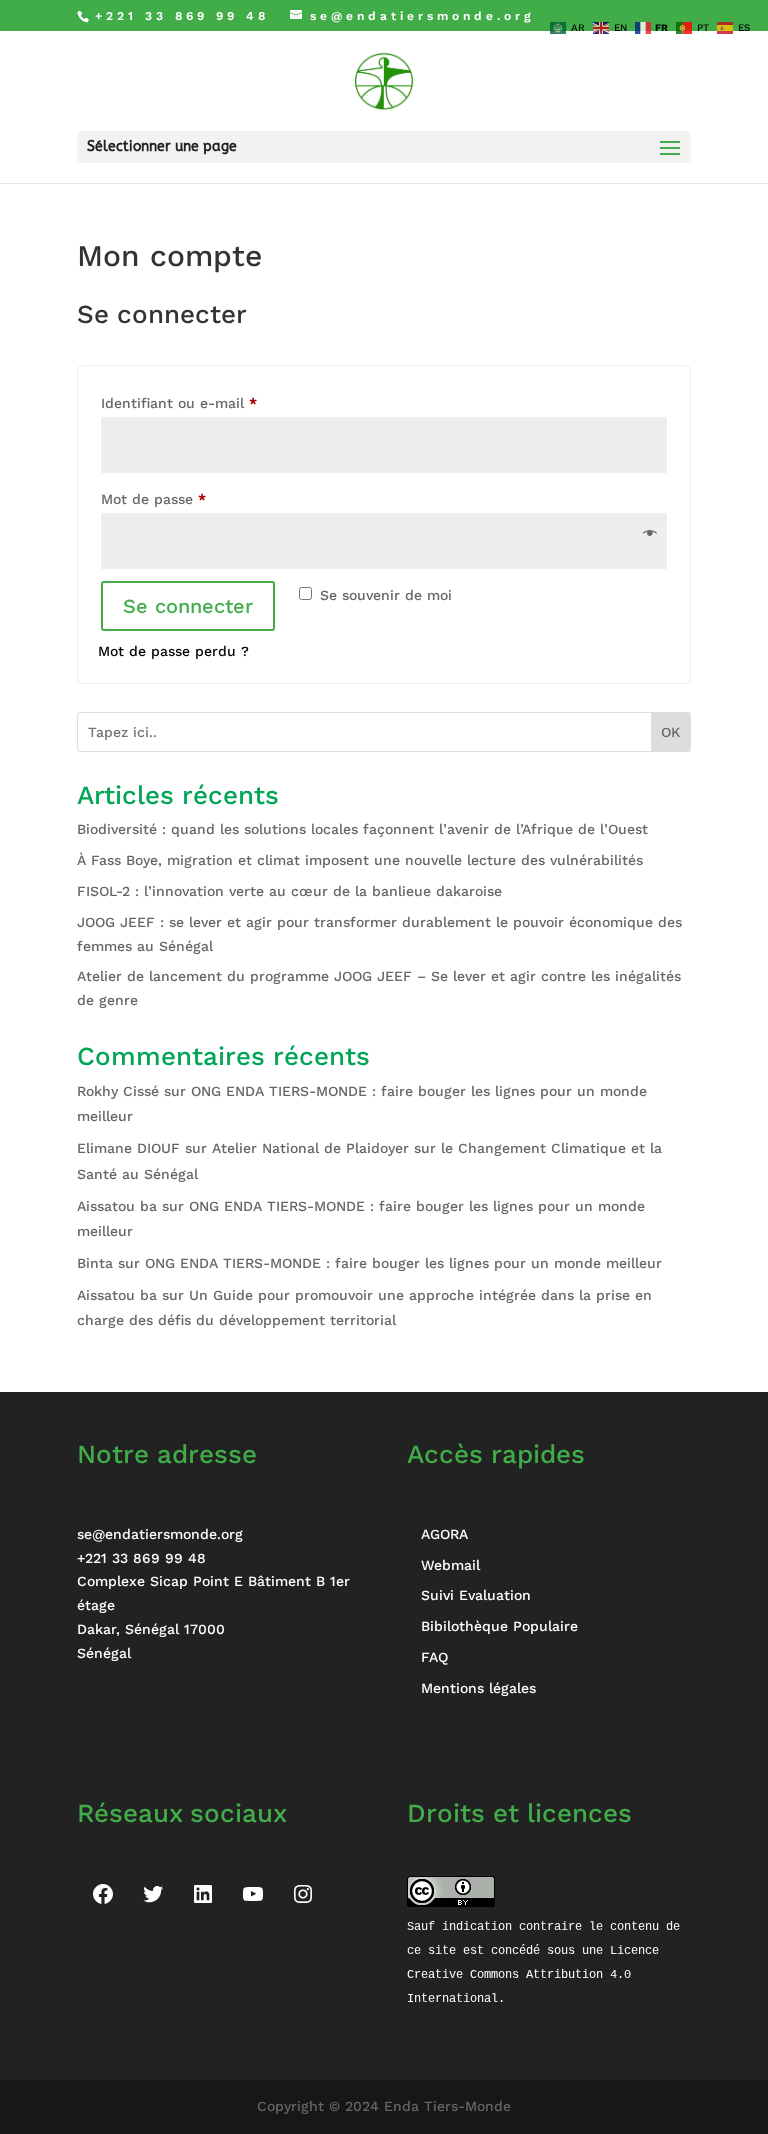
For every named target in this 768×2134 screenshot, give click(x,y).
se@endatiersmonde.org (160, 1534)
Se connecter (188, 606)
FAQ (434, 1657)
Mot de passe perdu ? (173, 651)
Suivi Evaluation (476, 1595)
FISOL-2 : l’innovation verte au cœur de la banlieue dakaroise (289, 891)
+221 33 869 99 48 (141, 1558)
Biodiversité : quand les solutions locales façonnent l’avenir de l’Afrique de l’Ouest (362, 829)
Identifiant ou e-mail (216, 402)
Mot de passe (190, 498)
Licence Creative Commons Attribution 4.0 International (536, 1974)
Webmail (450, 1565)
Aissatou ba (117, 1206)
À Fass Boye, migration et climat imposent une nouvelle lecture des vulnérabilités (360, 860)
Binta (95, 1263)
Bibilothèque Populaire (499, 1626)
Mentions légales (478, 1688)
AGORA (444, 1534)
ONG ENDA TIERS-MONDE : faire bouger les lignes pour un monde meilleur (403, 1263)
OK (670, 732)
